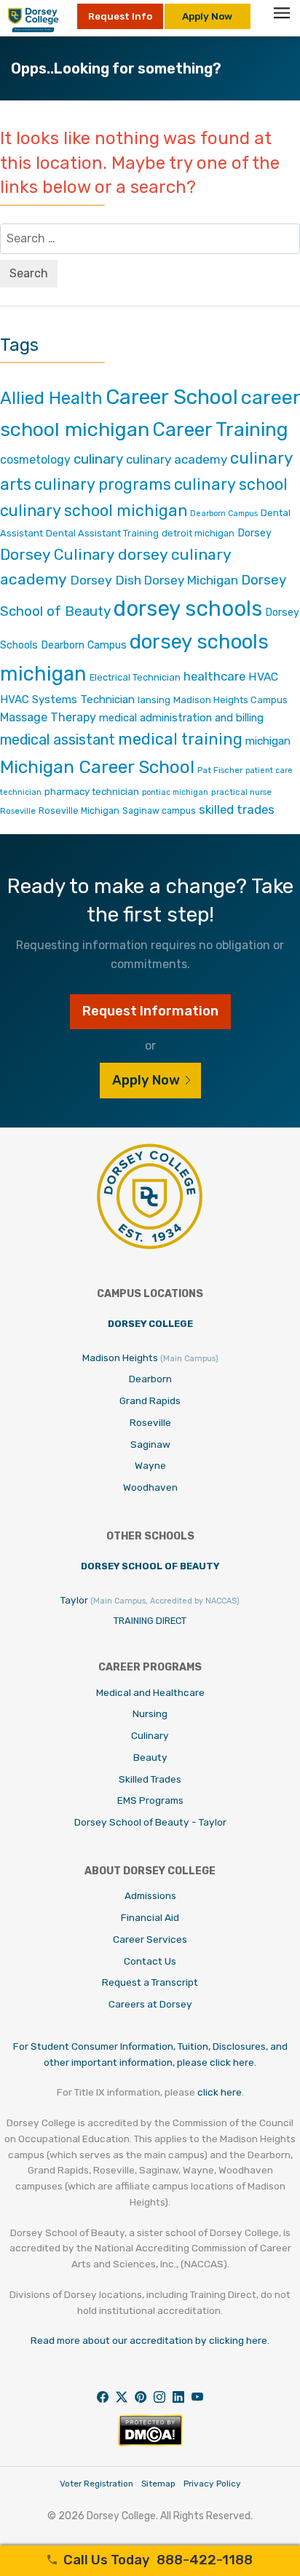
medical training (180, 739)
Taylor (150, 1600)
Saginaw (150, 1444)
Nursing (150, 1713)
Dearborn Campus (224, 514)
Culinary (150, 1735)
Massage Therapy (48, 717)
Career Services (150, 1939)
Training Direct (150, 1621)
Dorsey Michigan (191, 580)
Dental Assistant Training (102, 533)
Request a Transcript (150, 1982)
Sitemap (158, 2484)
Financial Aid (150, 1917)
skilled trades (237, 809)
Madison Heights (150, 1358)
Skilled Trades (150, 1779)
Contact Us (150, 1961)
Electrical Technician (135, 677)
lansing (154, 700)
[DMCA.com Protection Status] (150, 2442)
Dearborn (150, 1379)
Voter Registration (96, 2484)
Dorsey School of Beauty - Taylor (150, 1822)
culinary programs (103, 484)
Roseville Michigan (79, 811)
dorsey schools (188, 609)
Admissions (150, 1895)
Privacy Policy (212, 2484)
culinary (98, 459)
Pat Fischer (220, 770)
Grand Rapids (150, 1400)
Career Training (220, 429)
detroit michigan (198, 533)
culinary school (231, 484)
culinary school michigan (94, 511)
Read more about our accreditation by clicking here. (150, 2340)
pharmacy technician (92, 791)
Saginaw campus (159, 811)
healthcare (214, 676)
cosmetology (35, 460)
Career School (172, 397)
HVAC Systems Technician (67, 700)
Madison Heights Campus (230, 700)
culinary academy (177, 459)
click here (220, 2092)
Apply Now (207, 16)
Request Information (150, 1011)
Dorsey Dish (106, 580)
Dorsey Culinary (58, 554)
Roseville (18, 811)
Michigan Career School (97, 767)
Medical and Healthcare (150, 1692)
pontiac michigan (175, 792)
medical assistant (58, 740)
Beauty (150, 1757)
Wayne (150, 1465)
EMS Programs (150, 1800)
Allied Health (51, 398)
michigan (268, 741)
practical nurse (241, 792)
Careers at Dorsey (150, 2004)
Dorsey (254, 533)
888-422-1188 (158, 2560)
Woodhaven (150, 1487)
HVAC (263, 677)
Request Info (120, 16)
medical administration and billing (181, 718)
